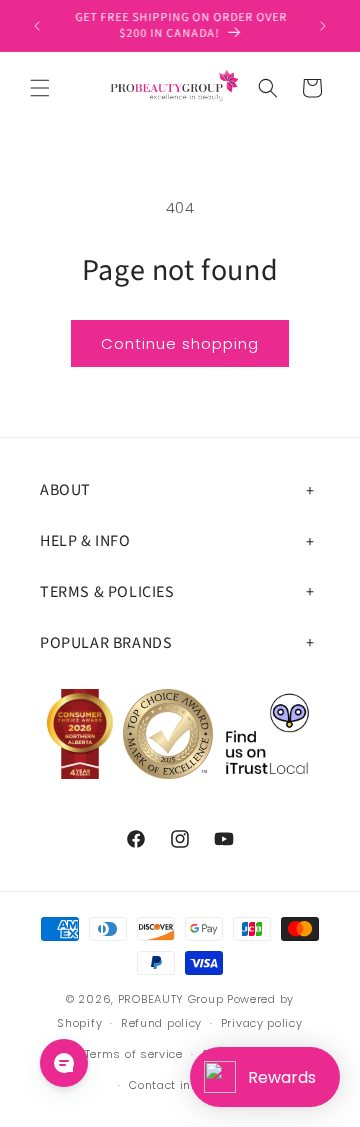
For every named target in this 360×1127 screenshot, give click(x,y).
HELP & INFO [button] (85, 541)
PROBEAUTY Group (171, 999)
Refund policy (161, 1023)
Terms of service (134, 1054)
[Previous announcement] (37, 26)
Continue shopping (180, 343)
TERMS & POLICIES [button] (107, 592)
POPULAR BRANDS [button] (106, 643)
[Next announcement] (323, 26)
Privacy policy (262, 1023)
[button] (40, 88)
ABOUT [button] (65, 490)
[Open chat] (64, 1063)
